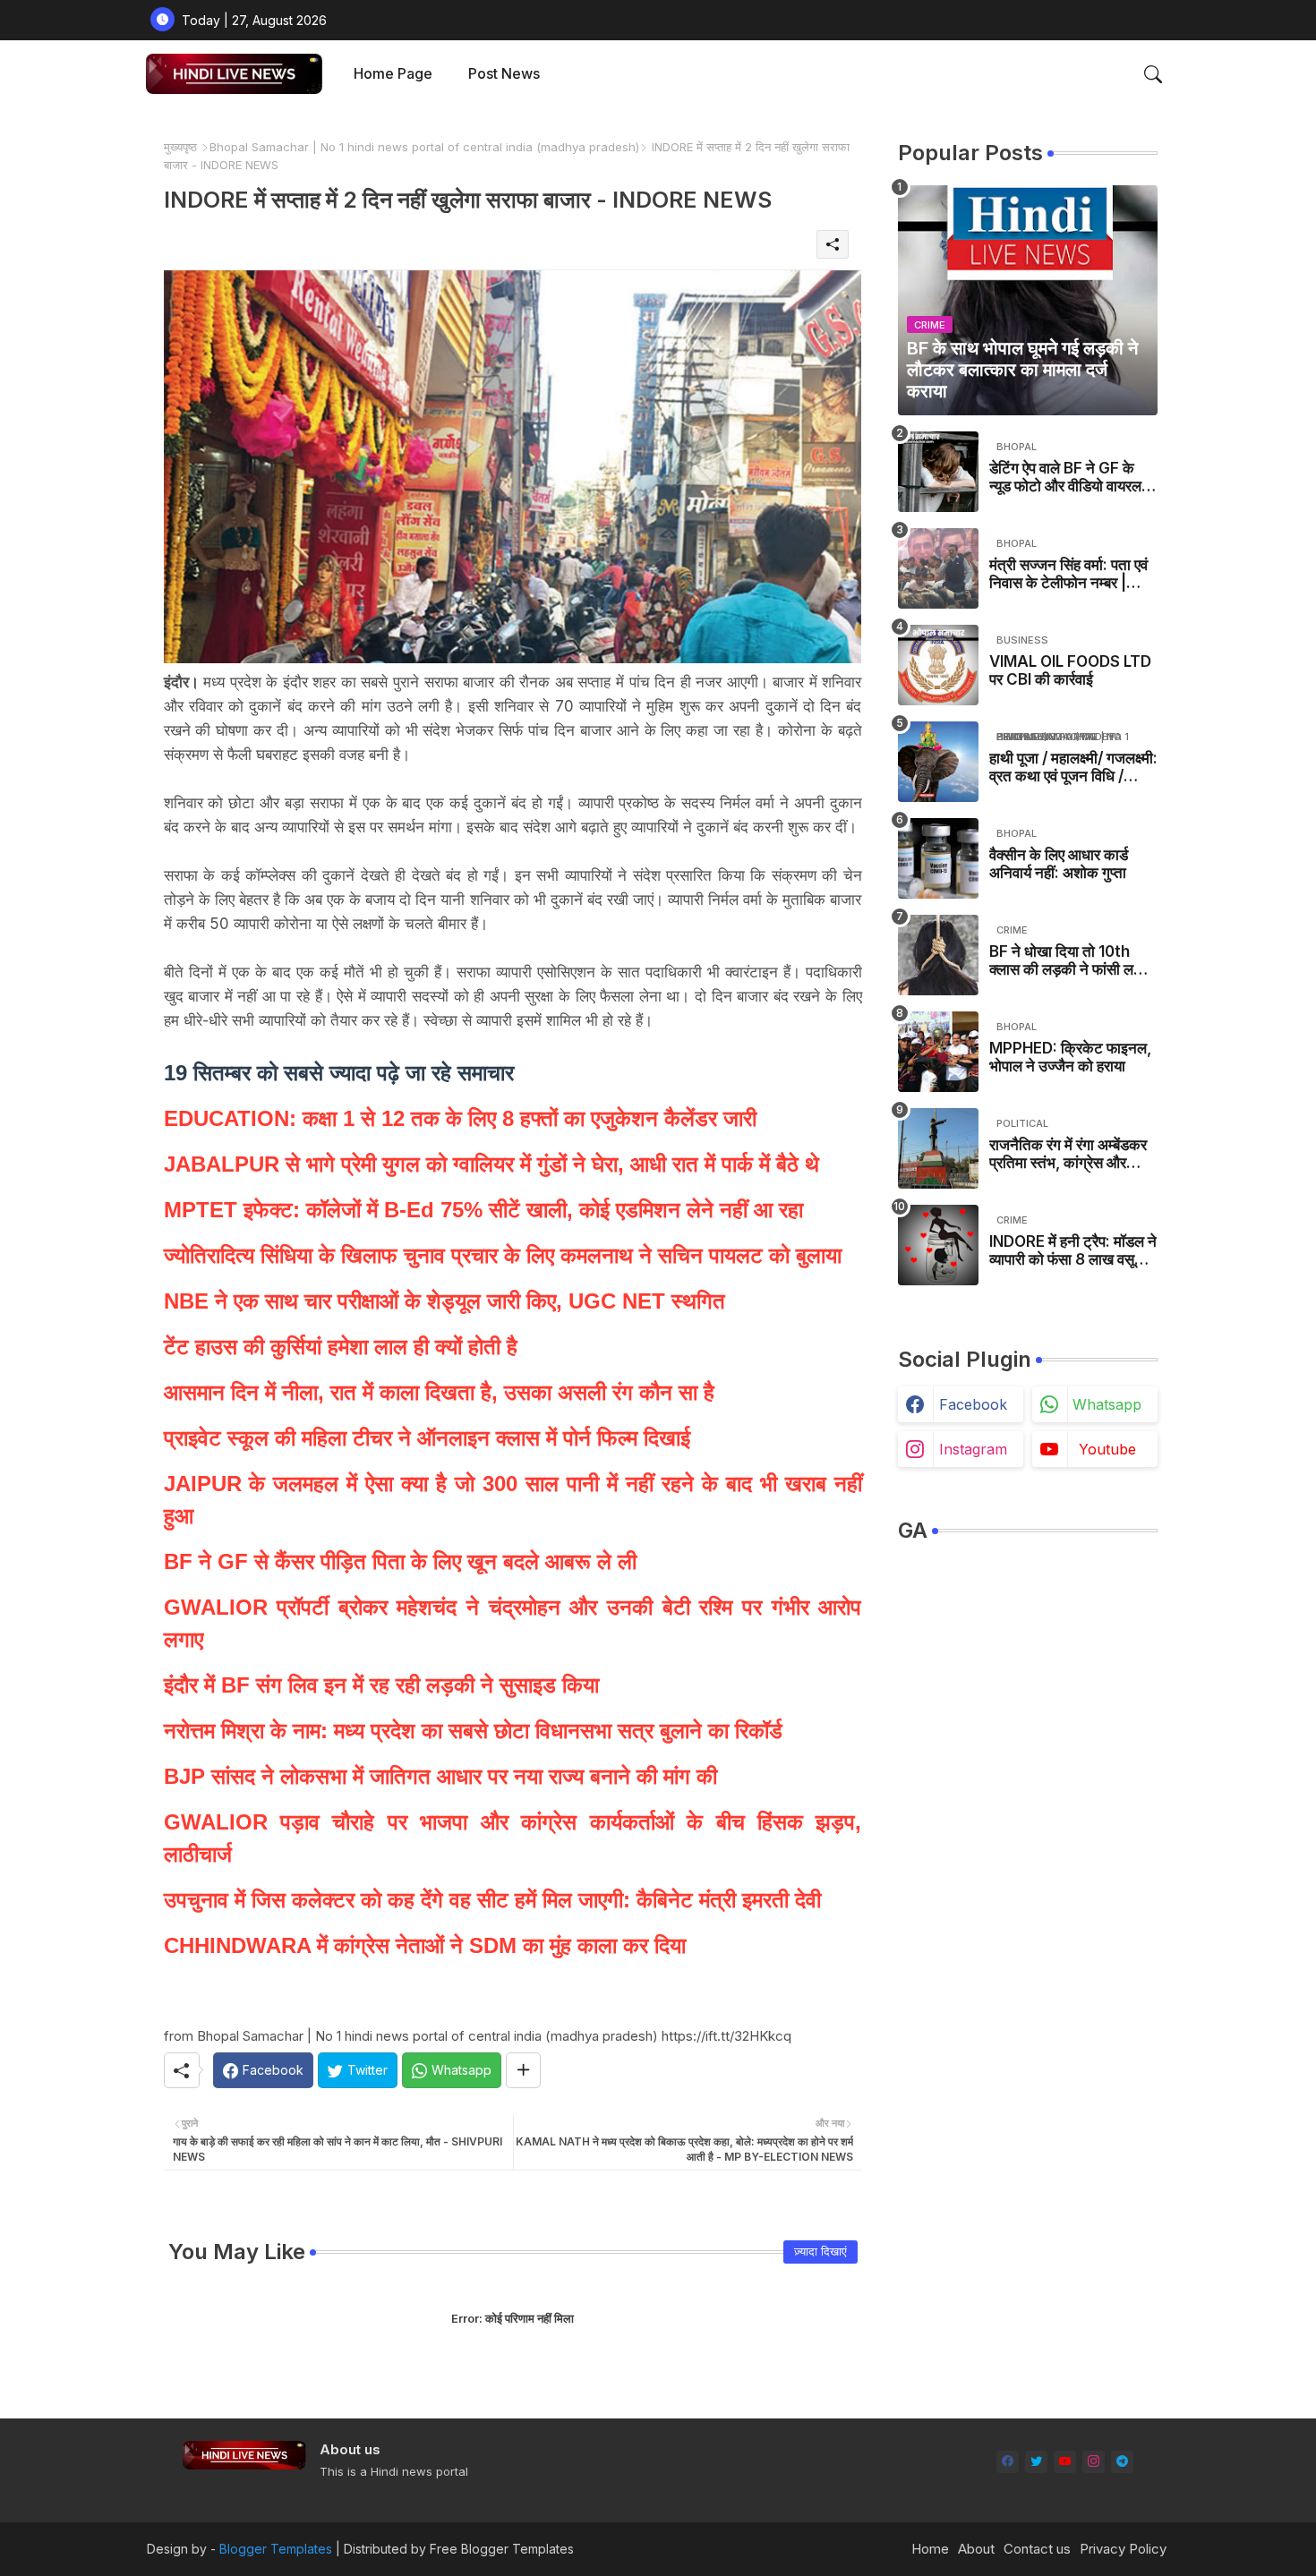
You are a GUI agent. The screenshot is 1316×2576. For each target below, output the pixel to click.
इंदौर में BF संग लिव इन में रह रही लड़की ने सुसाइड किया (381, 1685)
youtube (1107, 1449)
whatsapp (1107, 1404)
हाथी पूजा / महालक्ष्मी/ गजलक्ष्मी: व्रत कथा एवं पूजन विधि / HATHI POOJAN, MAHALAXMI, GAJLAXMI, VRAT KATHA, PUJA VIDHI (1073, 768)
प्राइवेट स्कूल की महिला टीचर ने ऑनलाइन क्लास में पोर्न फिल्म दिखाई (427, 1438)
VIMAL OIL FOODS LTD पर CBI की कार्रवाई (1070, 670)
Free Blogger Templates (502, 2549)
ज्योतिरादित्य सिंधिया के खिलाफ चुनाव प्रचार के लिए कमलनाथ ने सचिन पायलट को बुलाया (506, 1255)
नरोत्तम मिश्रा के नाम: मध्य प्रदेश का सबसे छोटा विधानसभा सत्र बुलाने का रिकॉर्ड (473, 1731)
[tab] (393, 74)
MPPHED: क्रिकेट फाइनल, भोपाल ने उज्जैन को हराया (1070, 1057)
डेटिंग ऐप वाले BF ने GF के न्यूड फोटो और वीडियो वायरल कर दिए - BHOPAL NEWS (1071, 478)
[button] (1153, 74)
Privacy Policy (1123, 2549)
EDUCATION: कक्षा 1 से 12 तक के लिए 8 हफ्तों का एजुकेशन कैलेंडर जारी (460, 1118)
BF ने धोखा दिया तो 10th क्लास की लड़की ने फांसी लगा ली (1067, 961)
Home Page (393, 73)
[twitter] (1036, 2462)
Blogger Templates (276, 2549)
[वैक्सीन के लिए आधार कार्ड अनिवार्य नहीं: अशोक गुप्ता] (938, 858)
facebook (973, 1404)
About (976, 2549)
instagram (973, 1449)
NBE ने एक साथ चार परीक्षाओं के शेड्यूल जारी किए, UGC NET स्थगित (444, 1301)
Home (930, 2549)
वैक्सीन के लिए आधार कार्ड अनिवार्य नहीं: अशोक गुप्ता (1059, 864)
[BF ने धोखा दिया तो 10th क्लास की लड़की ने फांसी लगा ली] (938, 955)
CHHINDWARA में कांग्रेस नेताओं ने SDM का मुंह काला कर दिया (425, 1945)
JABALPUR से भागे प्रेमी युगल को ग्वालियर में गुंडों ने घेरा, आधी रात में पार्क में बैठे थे (491, 1164)
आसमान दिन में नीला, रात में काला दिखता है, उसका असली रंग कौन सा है (439, 1392)
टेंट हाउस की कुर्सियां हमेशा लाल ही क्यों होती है (341, 1347)
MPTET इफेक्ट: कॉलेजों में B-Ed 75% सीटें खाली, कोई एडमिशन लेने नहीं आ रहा (483, 1210)
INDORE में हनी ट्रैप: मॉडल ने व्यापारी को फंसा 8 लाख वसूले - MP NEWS (1073, 1251)
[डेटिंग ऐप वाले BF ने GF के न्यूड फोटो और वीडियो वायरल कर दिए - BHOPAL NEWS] (938, 472)
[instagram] (1094, 2462)
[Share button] (523, 2070)
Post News (504, 73)
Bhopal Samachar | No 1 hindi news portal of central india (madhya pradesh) (424, 147)
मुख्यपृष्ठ (180, 147)
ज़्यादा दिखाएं (820, 2251)
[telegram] (1122, 2462)
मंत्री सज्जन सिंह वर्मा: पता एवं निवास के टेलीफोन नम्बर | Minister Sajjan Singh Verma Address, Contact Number (1068, 574)
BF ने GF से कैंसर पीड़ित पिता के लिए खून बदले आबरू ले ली (400, 1561)
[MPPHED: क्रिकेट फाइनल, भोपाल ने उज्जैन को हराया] (938, 1052)
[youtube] (1065, 2462)
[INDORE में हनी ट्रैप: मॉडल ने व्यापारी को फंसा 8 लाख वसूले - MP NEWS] (938, 1245)
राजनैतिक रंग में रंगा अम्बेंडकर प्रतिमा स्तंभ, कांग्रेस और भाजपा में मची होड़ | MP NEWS (1068, 1154)
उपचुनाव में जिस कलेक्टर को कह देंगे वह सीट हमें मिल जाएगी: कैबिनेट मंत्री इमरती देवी (492, 1900)
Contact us (1037, 2549)
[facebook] (1008, 2462)
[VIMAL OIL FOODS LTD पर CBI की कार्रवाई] (938, 665)
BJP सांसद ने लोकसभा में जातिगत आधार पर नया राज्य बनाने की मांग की (440, 1776)
